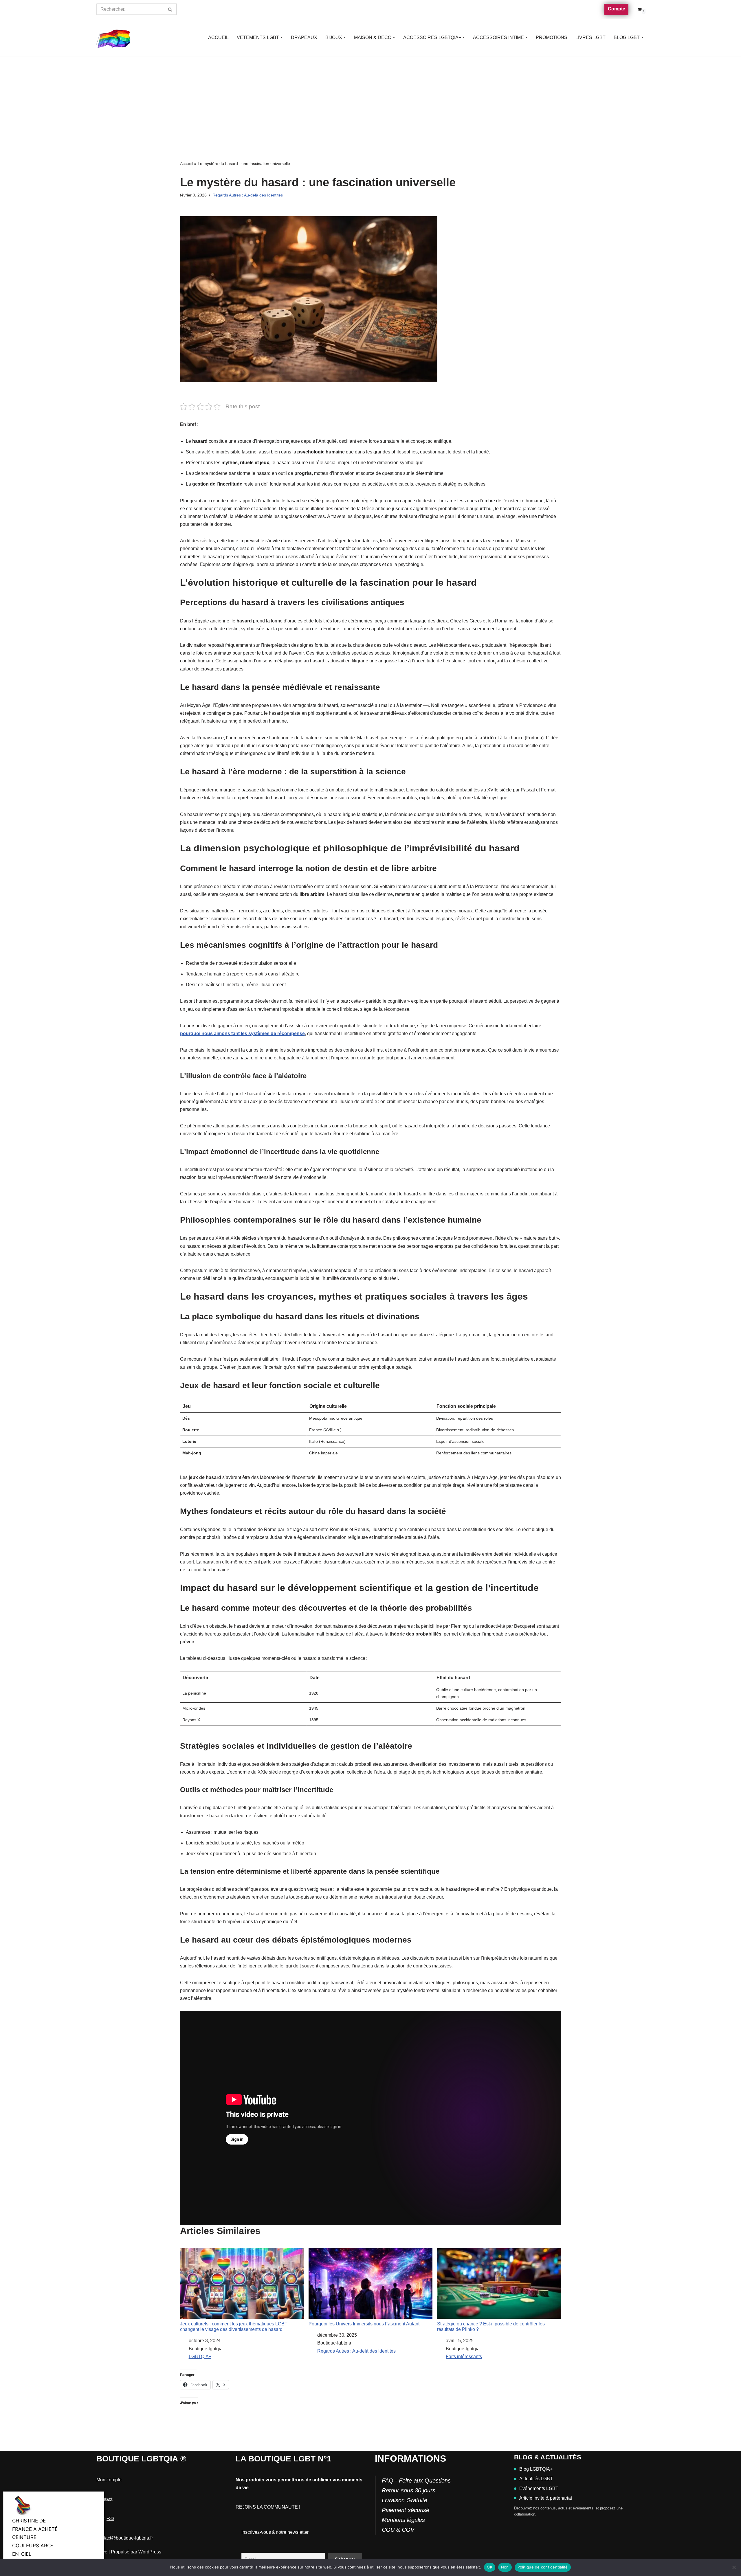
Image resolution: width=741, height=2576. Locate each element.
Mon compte (109, 2480)
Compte (617, 9)
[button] (282, 37)
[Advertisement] (370, 100)
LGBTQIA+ (200, 2357)
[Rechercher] (170, 9)
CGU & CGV (398, 2530)
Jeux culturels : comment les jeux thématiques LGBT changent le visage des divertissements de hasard (234, 2327)
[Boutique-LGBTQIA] (114, 38)
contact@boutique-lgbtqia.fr (125, 2538)
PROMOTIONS (552, 37)
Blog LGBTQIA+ (536, 2469)
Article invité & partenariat (546, 2498)
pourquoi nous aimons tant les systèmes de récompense (242, 1033)
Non (505, 2567)
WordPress (150, 2552)
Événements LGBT (539, 2488)
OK (490, 2567)
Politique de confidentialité (543, 2567)
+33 (110, 2519)
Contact (104, 2499)
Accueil (187, 163)
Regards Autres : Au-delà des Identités (248, 195)
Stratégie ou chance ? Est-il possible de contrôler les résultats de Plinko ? (491, 2327)
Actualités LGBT (536, 2479)
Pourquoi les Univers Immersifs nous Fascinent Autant (364, 2324)
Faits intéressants (464, 2357)
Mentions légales (403, 2520)
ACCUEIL (218, 37)
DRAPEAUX (304, 37)
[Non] (734, 2567)
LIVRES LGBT (590, 37)
